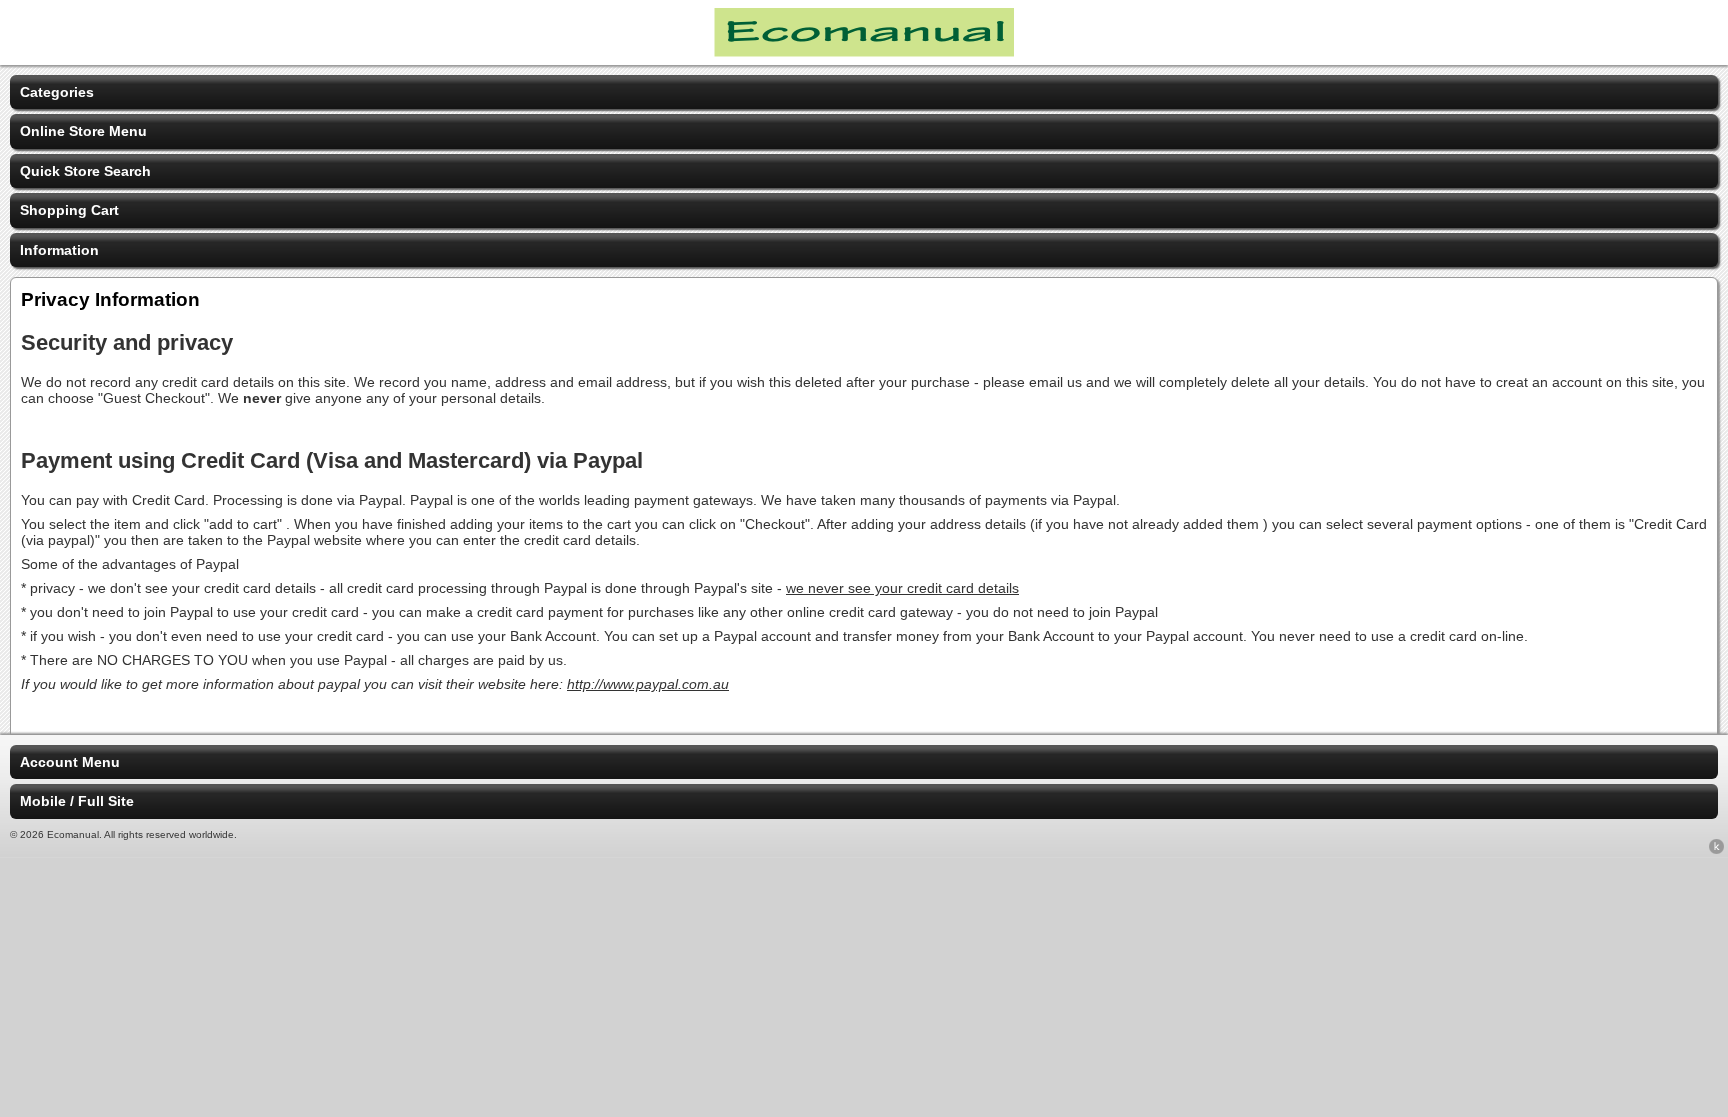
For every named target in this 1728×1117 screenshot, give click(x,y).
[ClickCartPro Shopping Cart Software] (1716, 850)
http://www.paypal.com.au (648, 684)
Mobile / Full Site (77, 801)
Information (59, 250)
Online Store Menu (83, 131)
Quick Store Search (85, 171)
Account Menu (70, 762)
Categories (57, 92)
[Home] (864, 52)
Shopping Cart (69, 210)
